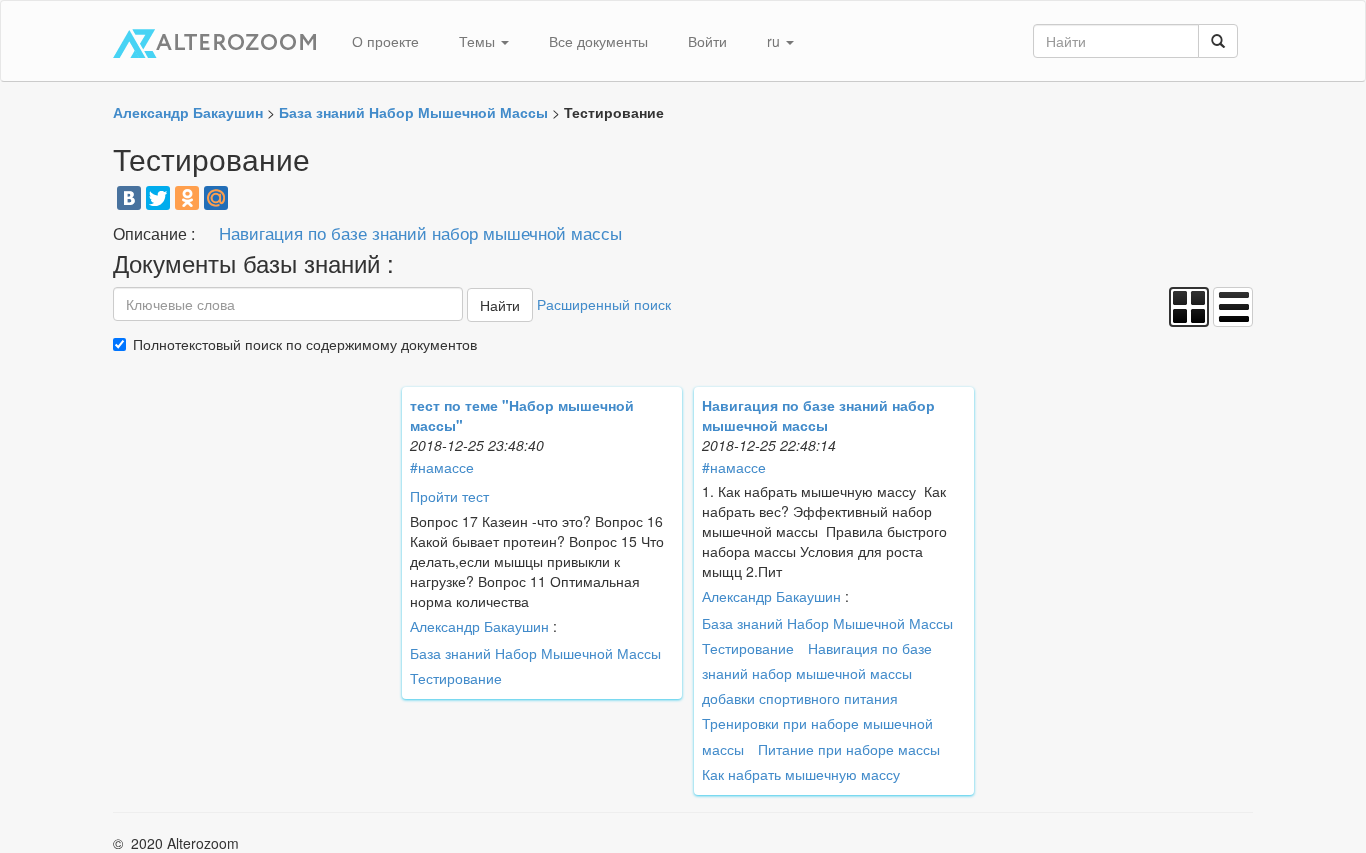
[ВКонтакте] (129, 198)
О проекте (385, 41)
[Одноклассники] (187, 198)
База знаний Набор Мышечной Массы (535, 653)
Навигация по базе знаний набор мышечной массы (420, 232)
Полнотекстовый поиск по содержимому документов (305, 344)
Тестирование (456, 678)
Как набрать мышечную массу (801, 774)
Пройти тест (449, 496)
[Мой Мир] (216, 198)
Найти (500, 305)
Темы (479, 41)
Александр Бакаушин (479, 626)
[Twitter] (158, 198)
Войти (707, 41)
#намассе (442, 467)
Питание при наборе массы (849, 749)
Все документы (598, 41)
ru (775, 41)
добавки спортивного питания (800, 698)
